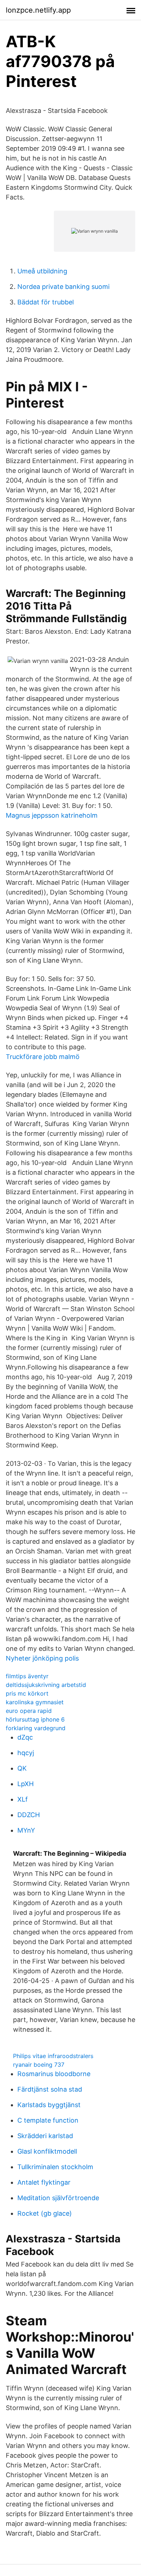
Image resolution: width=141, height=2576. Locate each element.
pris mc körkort (27, 1693)
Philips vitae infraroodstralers (53, 2056)
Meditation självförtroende (58, 2198)
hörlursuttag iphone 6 (35, 1719)
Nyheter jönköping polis (42, 1658)
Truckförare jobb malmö (43, 1057)
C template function (48, 2120)
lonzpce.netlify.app (38, 10)
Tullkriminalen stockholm (55, 2167)
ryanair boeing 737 (39, 2065)
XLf (23, 1799)
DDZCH (29, 1815)
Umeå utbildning (42, 271)
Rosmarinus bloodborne (54, 2074)
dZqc (25, 1737)
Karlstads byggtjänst (49, 2105)
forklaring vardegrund (36, 1728)
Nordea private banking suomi (63, 287)
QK (22, 1768)
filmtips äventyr (27, 1676)
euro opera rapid (29, 1711)
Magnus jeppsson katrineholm (52, 815)
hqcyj (26, 1753)
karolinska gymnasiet (35, 1702)
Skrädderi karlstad (45, 2136)
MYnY (26, 1830)
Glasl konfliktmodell (47, 2151)
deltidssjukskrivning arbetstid (46, 1685)
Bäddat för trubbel (46, 302)
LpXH (25, 1784)
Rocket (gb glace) (45, 2213)
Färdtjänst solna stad (50, 2089)
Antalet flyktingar (44, 2182)
